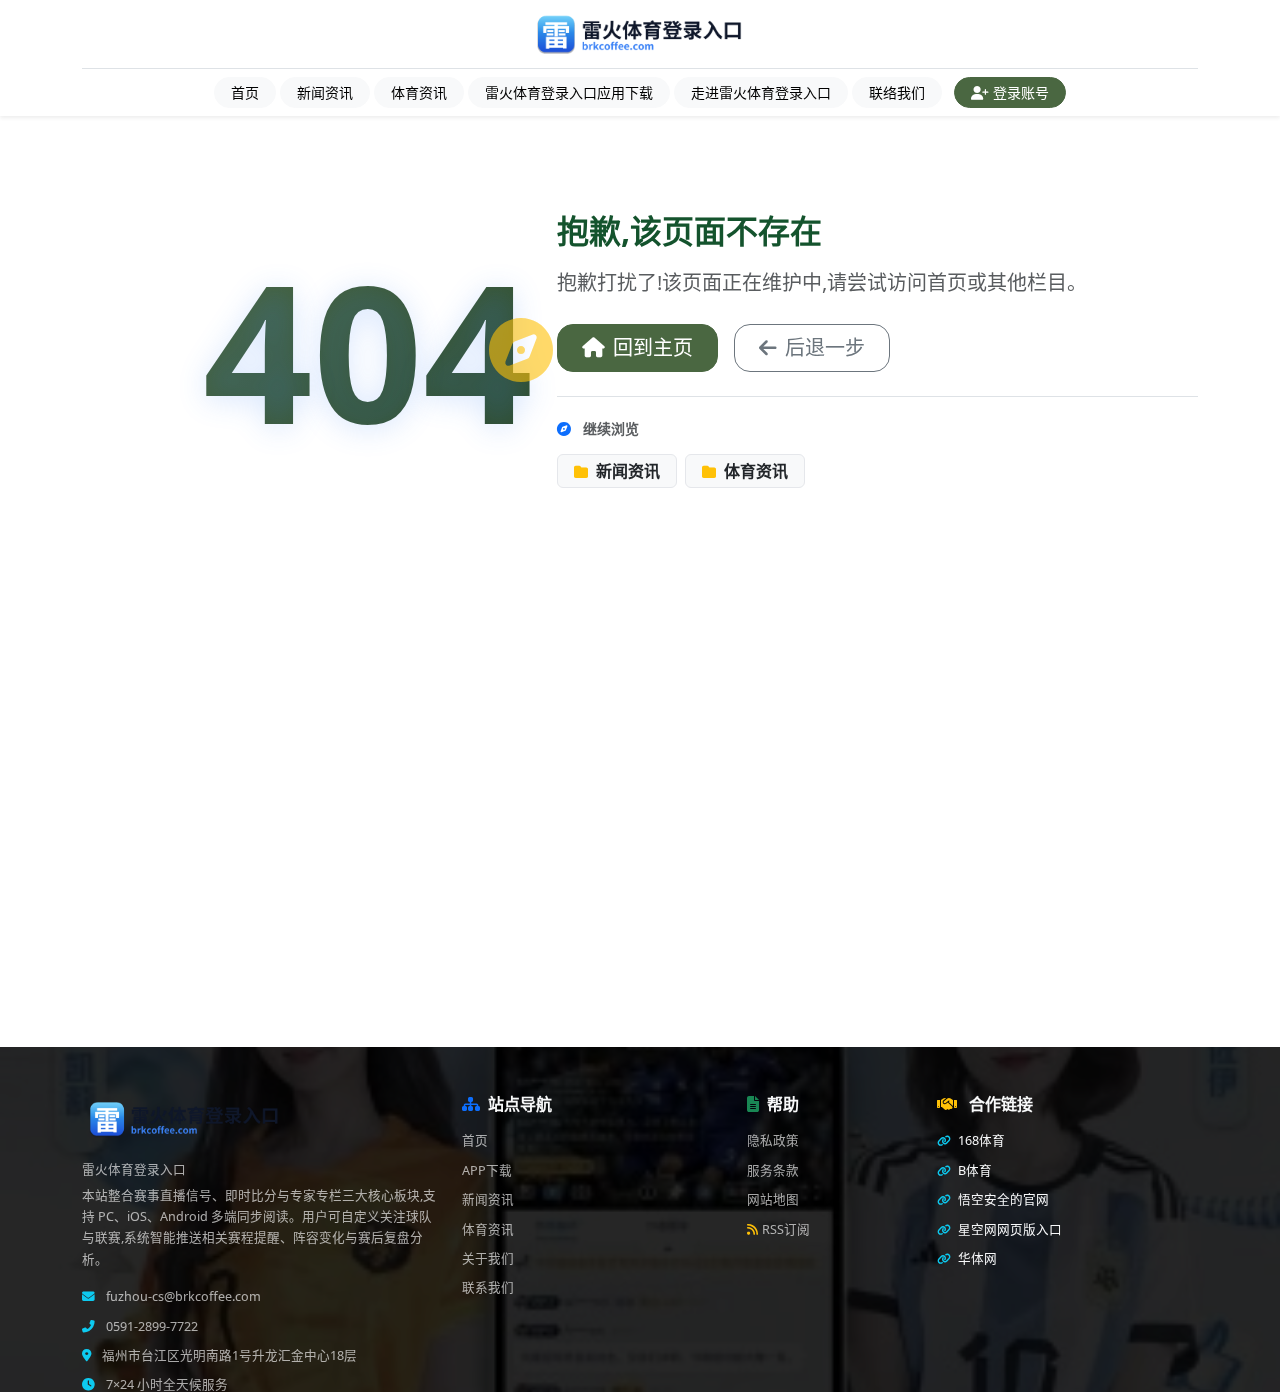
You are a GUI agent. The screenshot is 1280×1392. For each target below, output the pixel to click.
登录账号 (1021, 92)
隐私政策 (773, 1140)
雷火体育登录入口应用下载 (569, 92)
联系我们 (488, 1287)
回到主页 (653, 347)
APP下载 (487, 1170)
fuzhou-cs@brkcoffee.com (182, 1296)
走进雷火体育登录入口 (761, 92)
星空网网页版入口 (1008, 1229)
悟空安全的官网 (1002, 1199)
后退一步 (825, 347)
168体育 (980, 1140)
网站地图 (773, 1199)
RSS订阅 (786, 1229)
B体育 (973, 1170)
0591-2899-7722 (150, 1326)
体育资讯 (419, 92)
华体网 (976, 1258)
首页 (245, 92)
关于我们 (488, 1258)
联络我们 (897, 92)
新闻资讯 (325, 92)
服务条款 (773, 1170)
